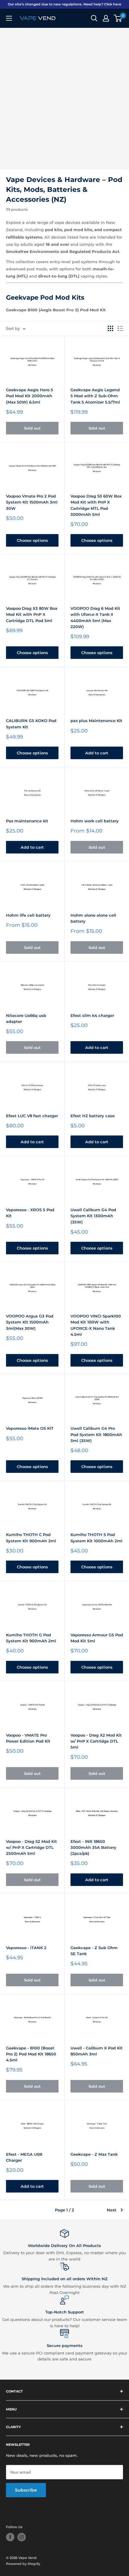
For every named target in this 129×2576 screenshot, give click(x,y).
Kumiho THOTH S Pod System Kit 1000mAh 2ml (96, 1538)
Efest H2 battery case (93, 1116)
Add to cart (97, 753)
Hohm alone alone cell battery (93, 918)
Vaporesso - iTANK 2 (26, 1948)
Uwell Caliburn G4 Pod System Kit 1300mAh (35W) (93, 1216)
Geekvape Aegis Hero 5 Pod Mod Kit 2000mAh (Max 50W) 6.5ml (30, 396)
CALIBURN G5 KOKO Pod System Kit (31, 724)
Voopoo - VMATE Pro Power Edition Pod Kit (28, 1738)
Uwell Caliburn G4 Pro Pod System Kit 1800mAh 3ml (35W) (96, 1434)
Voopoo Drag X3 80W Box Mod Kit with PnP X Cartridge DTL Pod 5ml (32, 614)
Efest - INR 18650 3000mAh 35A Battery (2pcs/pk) (93, 1847)
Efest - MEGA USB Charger (24, 2157)
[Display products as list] (120, 328)
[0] (118, 18)
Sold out (32, 428)
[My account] (106, 18)
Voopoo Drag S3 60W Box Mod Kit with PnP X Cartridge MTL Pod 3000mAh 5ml (96, 505)
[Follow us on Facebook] (10, 2537)
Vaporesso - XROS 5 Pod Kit (30, 1213)
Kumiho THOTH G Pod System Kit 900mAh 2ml (31, 1638)
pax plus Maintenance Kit (96, 721)
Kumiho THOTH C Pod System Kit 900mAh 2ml (31, 1538)
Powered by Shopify (23, 2564)
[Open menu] (9, 18)
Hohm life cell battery (28, 915)
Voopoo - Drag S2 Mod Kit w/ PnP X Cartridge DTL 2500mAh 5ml (31, 1847)
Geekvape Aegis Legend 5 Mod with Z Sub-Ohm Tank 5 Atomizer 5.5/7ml (95, 396)
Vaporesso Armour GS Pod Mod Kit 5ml (97, 1638)
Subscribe (26, 2490)
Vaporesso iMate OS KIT (30, 1428)
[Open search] (94, 18)
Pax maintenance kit (27, 821)
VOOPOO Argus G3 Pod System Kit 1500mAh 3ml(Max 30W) (30, 1322)
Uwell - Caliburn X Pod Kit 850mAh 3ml (97, 2051)
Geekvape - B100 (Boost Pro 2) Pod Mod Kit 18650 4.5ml (31, 2054)
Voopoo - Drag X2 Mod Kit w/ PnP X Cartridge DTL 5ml (96, 1741)
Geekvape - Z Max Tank (94, 2154)
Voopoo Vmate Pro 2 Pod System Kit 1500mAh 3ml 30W (32, 502)
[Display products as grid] (110, 328)
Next (112, 2210)
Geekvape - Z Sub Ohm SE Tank (94, 1951)
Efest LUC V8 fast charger (32, 1116)
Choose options (32, 540)
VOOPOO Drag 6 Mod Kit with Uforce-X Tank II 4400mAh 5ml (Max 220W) (95, 617)
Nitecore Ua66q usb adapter (26, 1018)
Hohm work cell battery (95, 821)
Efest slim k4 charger (92, 1015)
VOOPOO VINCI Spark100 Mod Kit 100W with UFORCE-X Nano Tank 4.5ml (96, 1325)
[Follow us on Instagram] (22, 2537)
